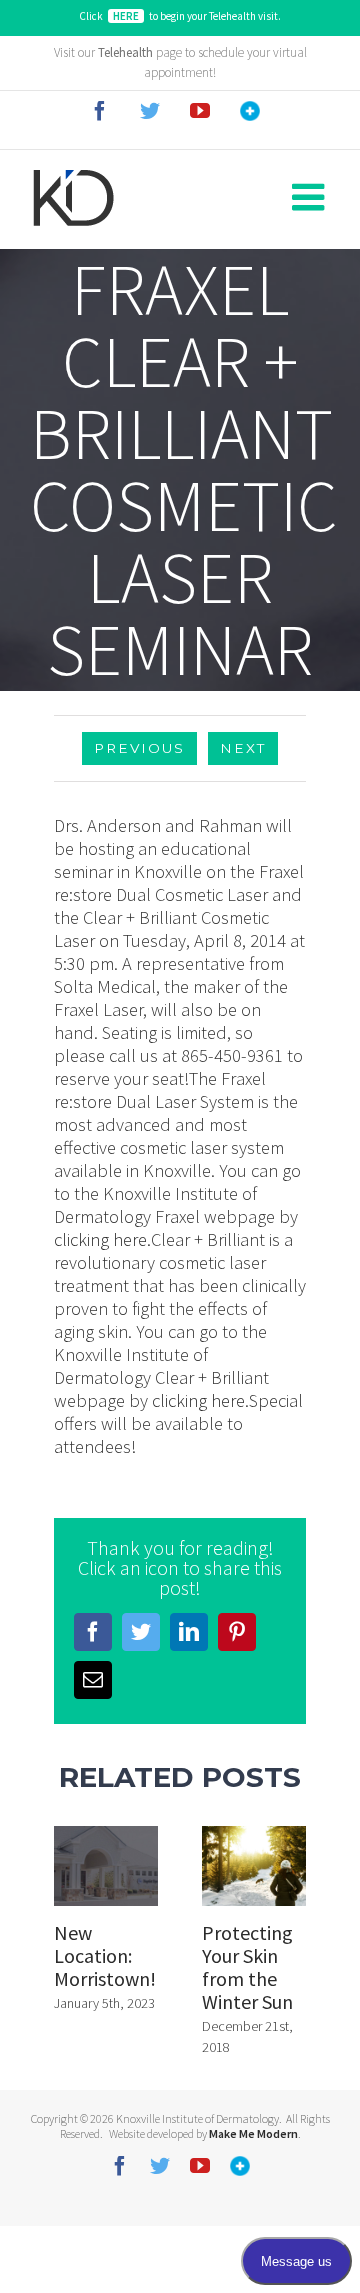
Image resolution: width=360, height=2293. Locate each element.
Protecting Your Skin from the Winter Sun (247, 1967)
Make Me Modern (253, 2133)
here (126, 16)
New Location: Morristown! (105, 1955)
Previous (139, 748)
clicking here (100, 1239)
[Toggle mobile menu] (311, 198)
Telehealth (125, 52)
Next (243, 748)
